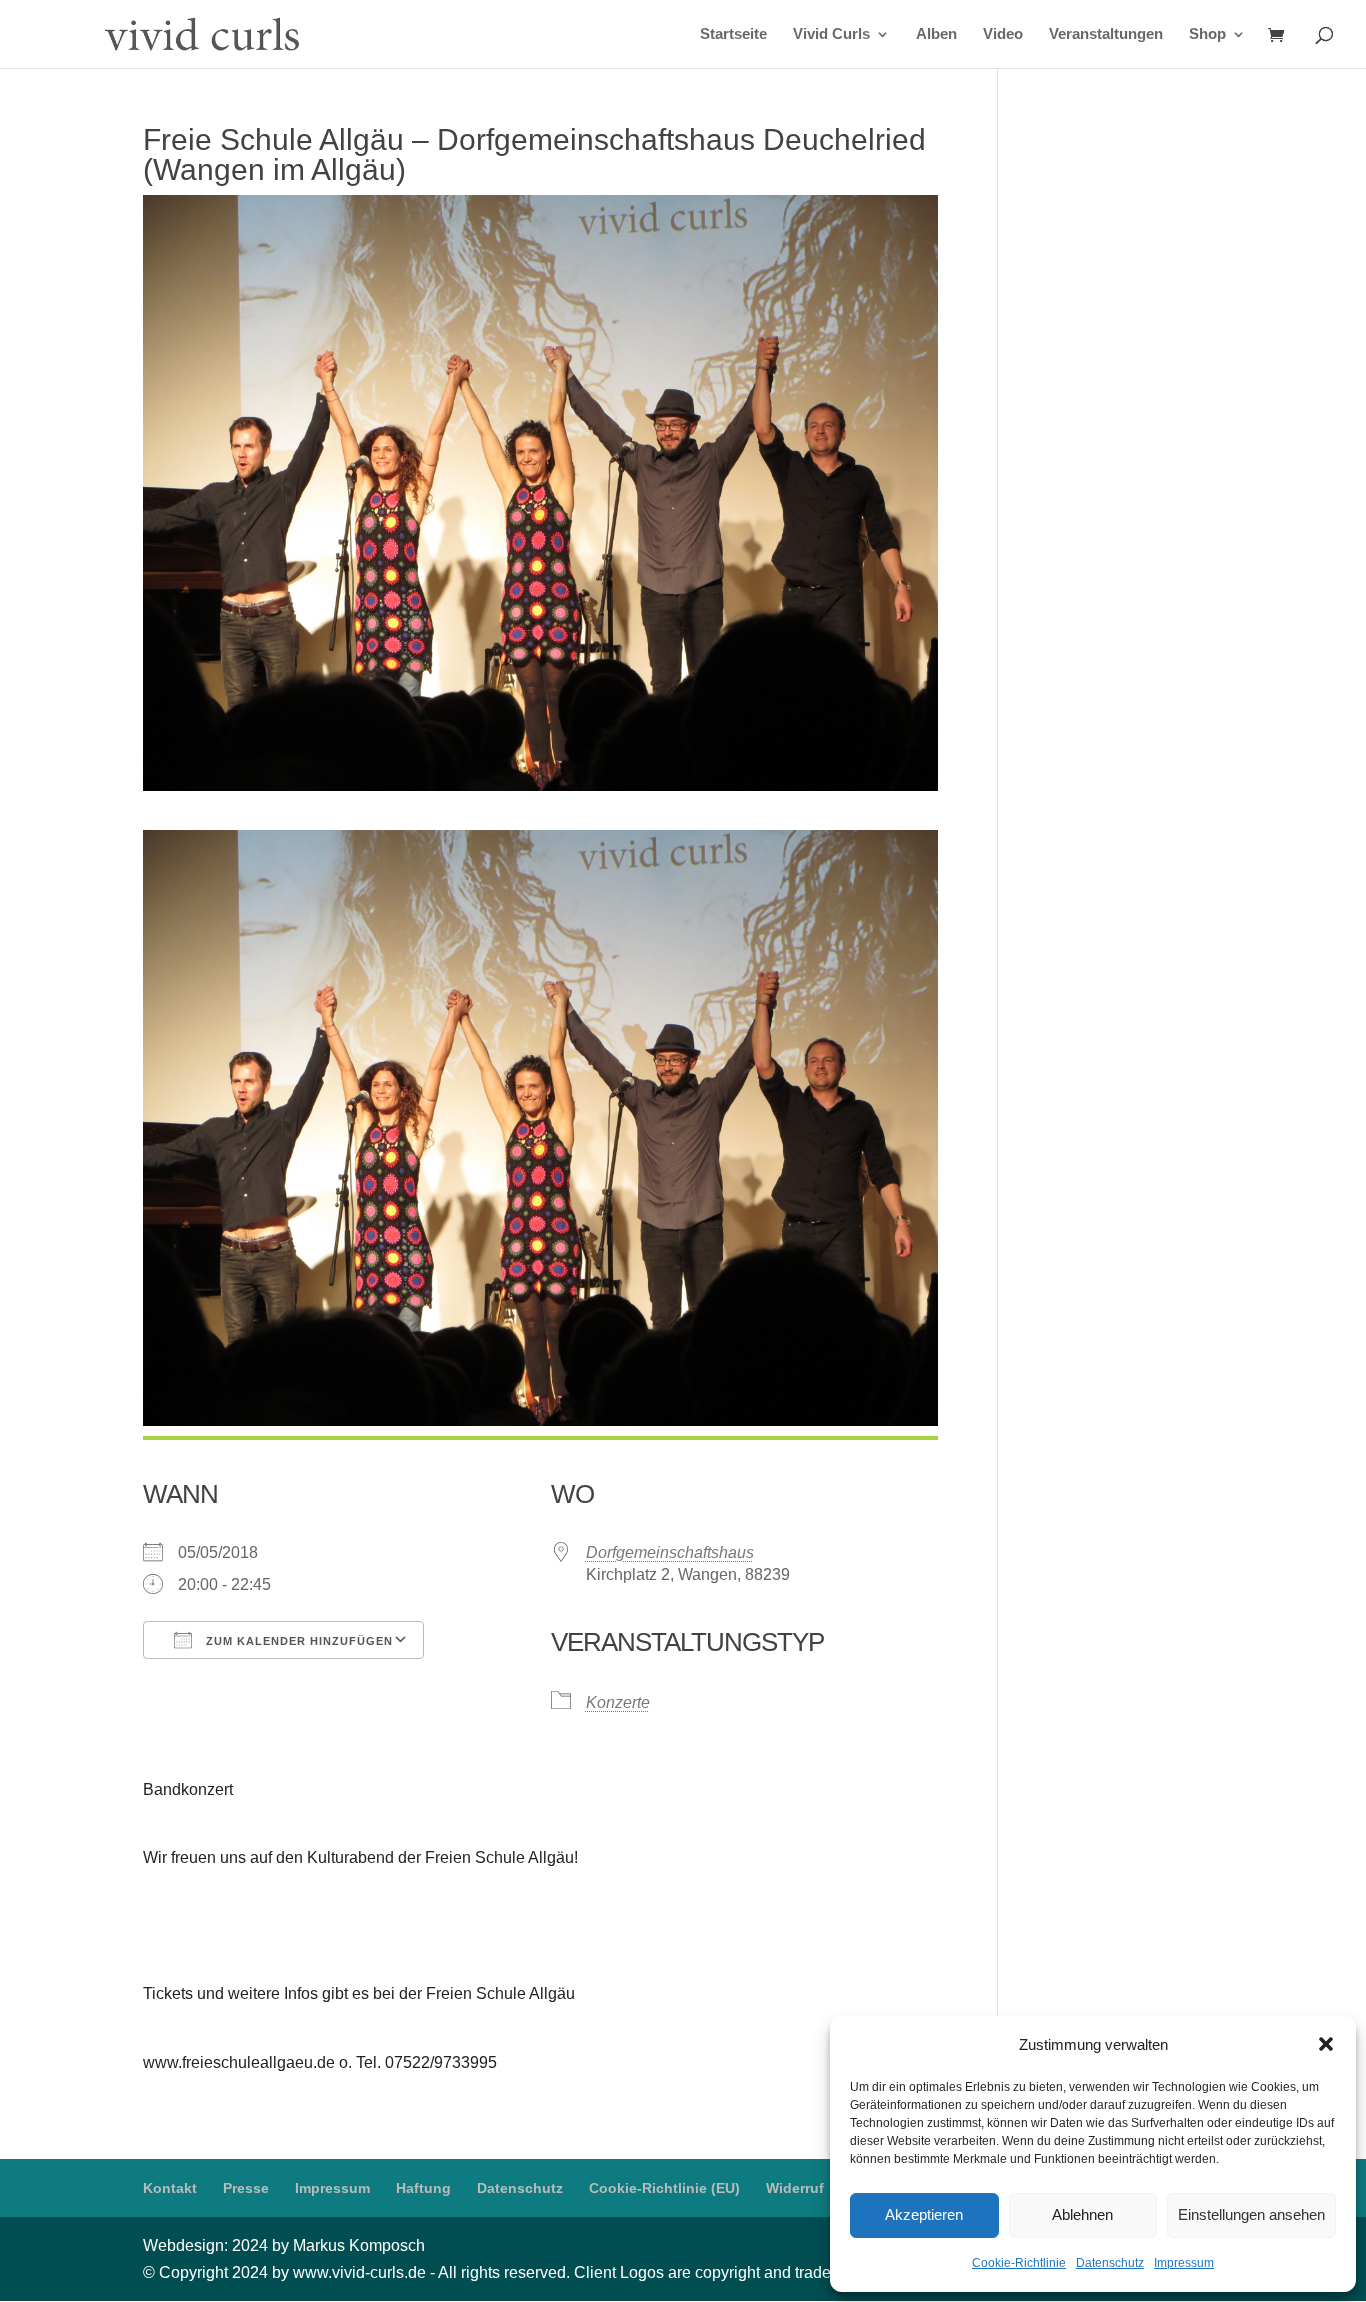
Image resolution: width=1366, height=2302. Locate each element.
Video (1003, 34)
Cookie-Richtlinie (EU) (664, 2188)
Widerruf (795, 2188)
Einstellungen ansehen (1251, 2214)
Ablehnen (1082, 2214)
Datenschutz (1110, 2263)
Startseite (733, 34)
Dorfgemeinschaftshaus (670, 1552)
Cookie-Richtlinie (1019, 2263)
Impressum (1184, 2263)
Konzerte (618, 1702)
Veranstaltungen (1106, 34)
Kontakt (170, 2188)
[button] (1326, 2044)
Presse (246, 2188)
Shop (1207, 34)
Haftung (423, 2188)
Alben (936, 34)
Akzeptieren (924, 2214)
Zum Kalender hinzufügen (297, 1641)
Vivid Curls (831, 34)
